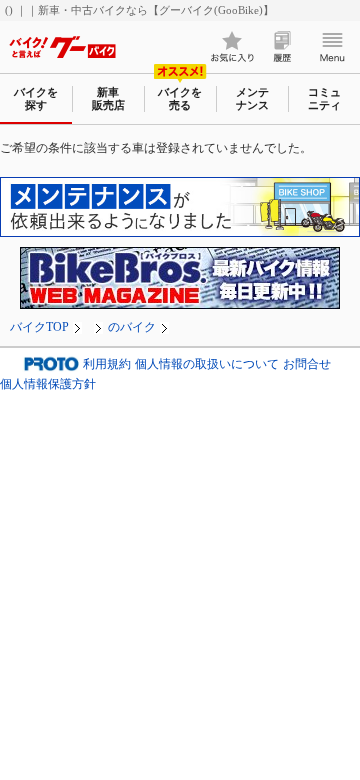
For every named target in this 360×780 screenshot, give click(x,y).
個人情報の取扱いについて (207, 364)
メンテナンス (252, 98)
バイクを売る (180, 98)
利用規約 (107, 364)
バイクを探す (36, 98)
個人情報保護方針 (48, 384)
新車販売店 (108, 98)
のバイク (132, 327)
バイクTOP (39, 327)
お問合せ (307, 364)
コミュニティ (324, 98)
